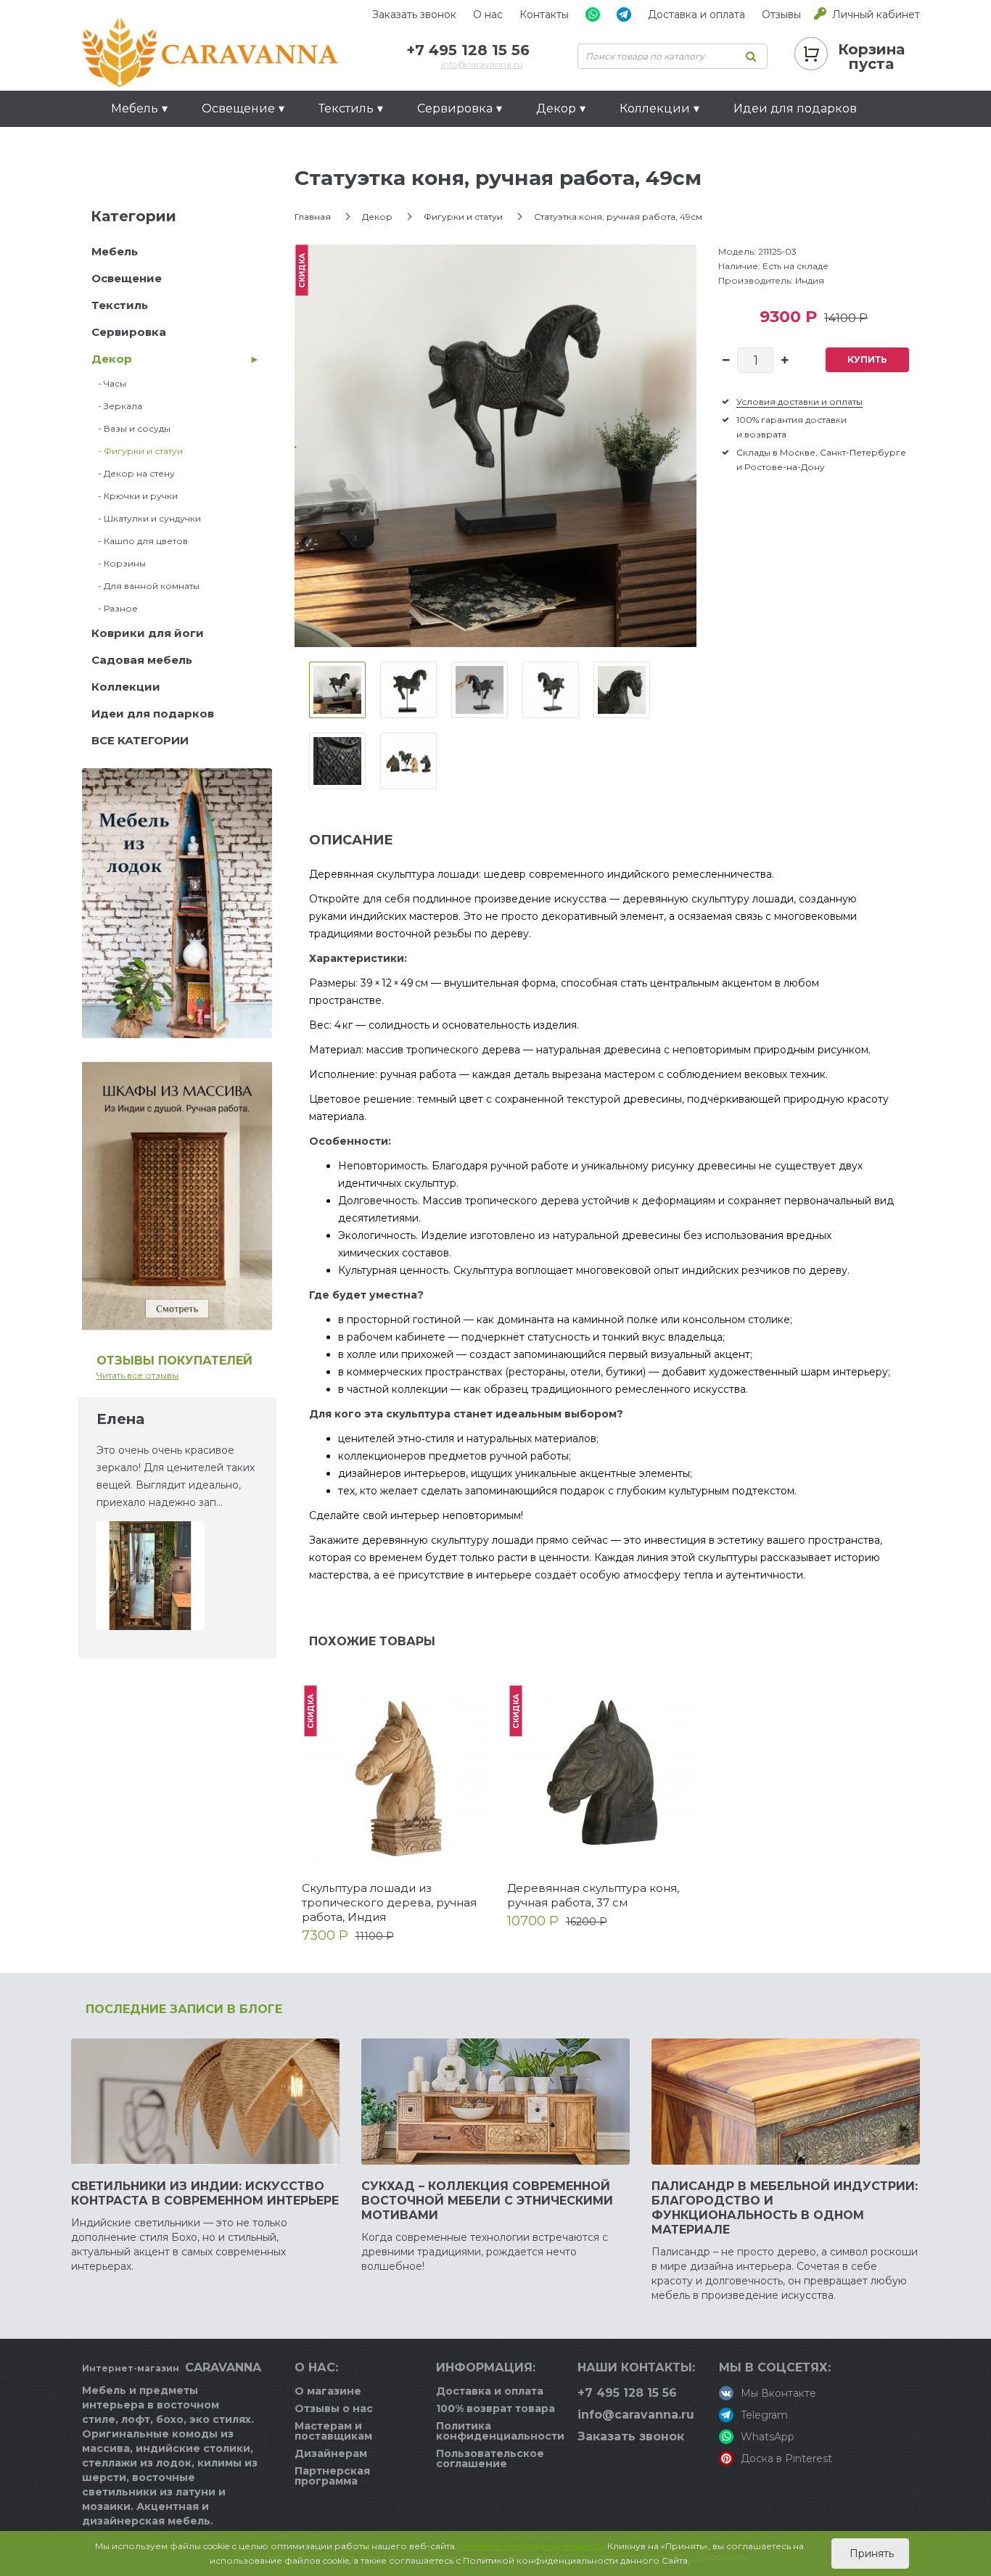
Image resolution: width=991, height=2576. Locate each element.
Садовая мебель (142, 660)
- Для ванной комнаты (145, 586)
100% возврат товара (495, 2408)
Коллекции (126, 687)
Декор (112, 359)
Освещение (127, 278)
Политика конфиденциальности (500, 2431)
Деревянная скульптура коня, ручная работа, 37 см (593, 1895)
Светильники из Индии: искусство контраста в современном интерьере (205, 2193)
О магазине (328, 2391)
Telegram (764, 2415)
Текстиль (120, 305)
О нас (488, 15)
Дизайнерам (331, 2453)
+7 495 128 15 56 (468, 50)
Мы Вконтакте (778, 2393)
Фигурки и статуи (463, 217)
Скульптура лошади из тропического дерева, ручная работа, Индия (389, 1902)
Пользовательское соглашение (490, 2458)
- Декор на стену (133, 473)
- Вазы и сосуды (131, 428)
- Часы (109, 383)
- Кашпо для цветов (140, 541)
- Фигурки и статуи (137, 451)
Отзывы (781, 15)
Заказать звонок (414, 15)
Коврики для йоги (148, 633)
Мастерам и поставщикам (333, 2431)
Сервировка (129, 332)
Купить (867, 359)
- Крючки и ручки (135, 496)
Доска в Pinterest (786, 2458)
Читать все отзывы (137, 1375)
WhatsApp (768, 2437)
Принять (870, 2554)
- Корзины (119, 563)
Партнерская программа (332, 2476)
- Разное (115, 608)
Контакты (544, 15)
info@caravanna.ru (482, 64)
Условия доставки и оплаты (799, 402)
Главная (313, 217)
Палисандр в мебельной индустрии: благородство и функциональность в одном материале (785, 2208)
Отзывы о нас (334, 2408)
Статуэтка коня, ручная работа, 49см (618, 217)
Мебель (115, 251)
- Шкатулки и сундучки (146, 518)
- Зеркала (117, 406)
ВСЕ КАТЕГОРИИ (140, 740)
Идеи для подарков (795, 108)
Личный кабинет (876, 15)
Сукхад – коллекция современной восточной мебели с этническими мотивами (487, 2201)
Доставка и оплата (696, 15)
